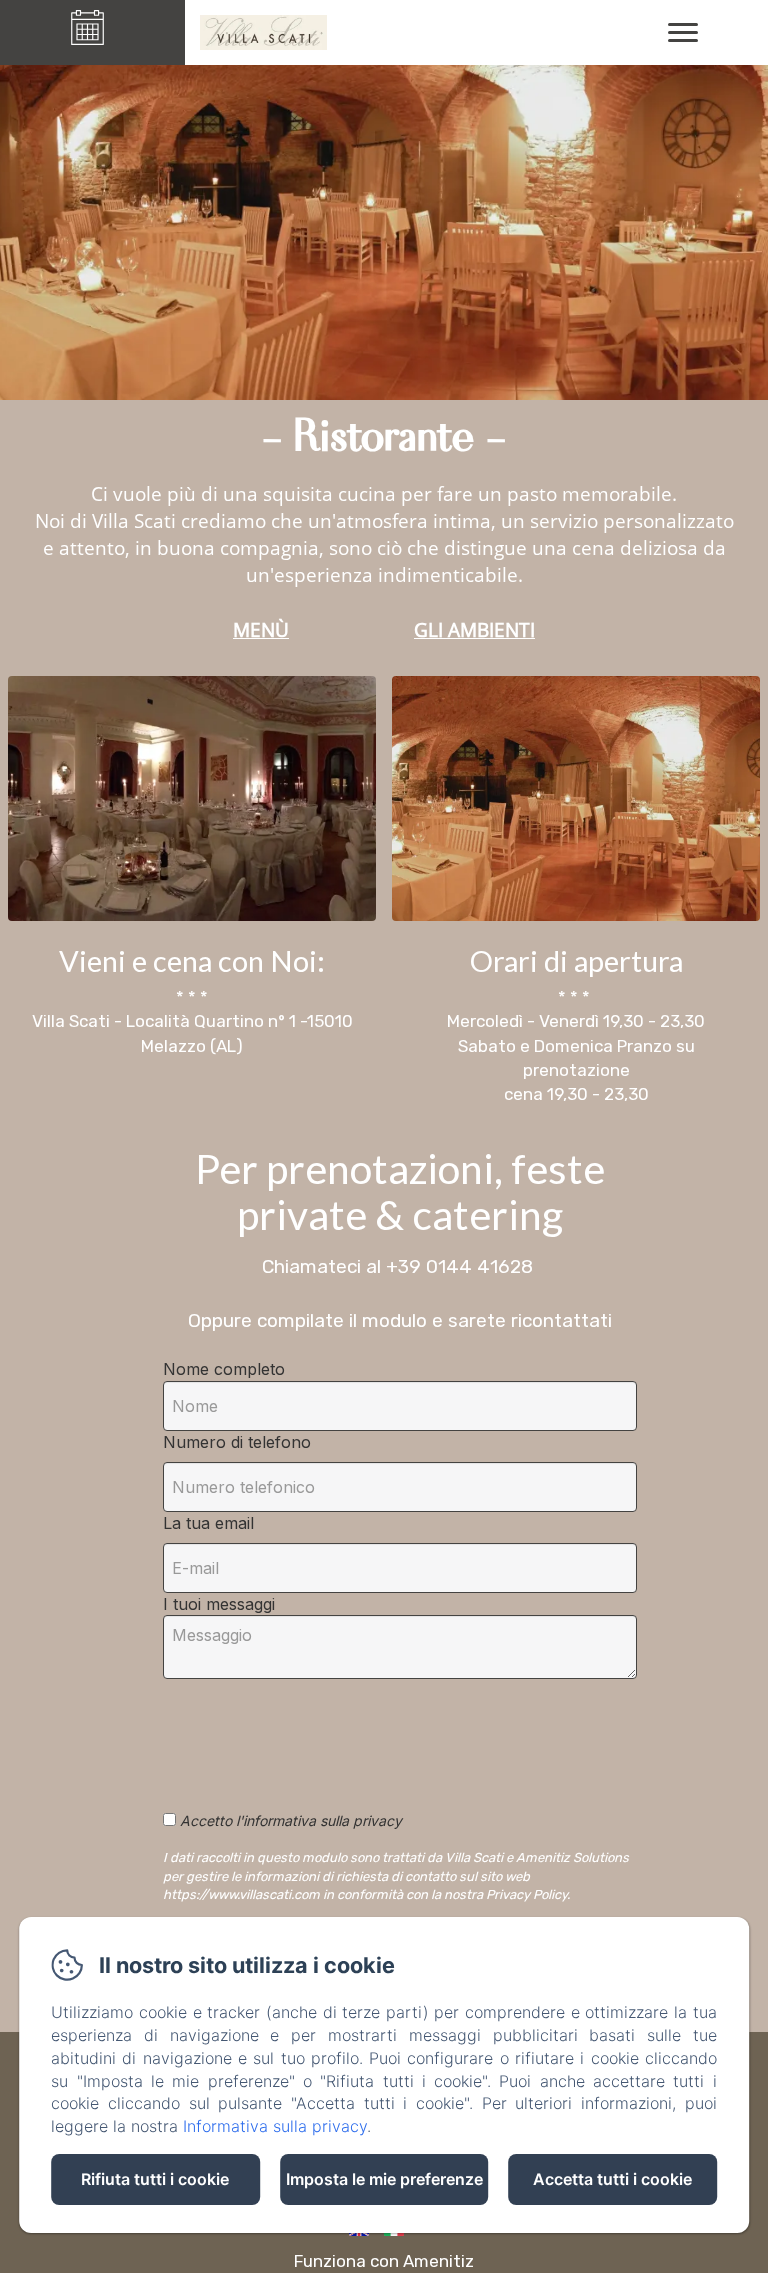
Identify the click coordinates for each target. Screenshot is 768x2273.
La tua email (208, 1523)
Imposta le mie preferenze (384, 2179)
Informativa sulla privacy (275, 2126)
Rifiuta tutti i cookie (155, 2179)
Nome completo (224, 1369)
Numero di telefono (237, 1442)
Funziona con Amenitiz (384, 2261)
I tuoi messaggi (219, 1604)
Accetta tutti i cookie (612, 2179)
